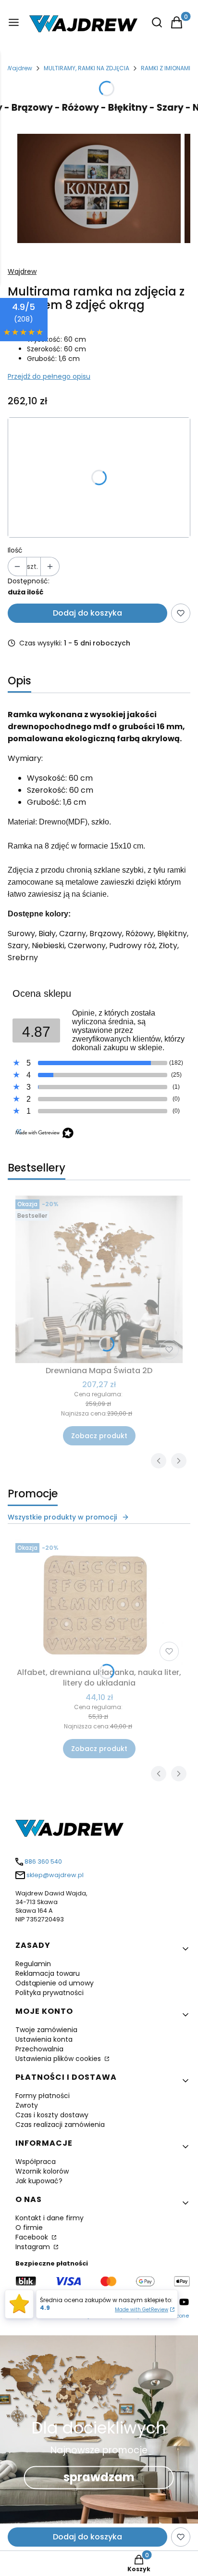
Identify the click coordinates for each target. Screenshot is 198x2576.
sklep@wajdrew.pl (55, 1875)
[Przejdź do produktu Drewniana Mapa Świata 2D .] (99, 1279)
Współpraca (36, 2162)
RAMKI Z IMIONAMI (166, 68)
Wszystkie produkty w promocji (62, 1517)
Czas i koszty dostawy (52, 2115)
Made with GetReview (142, 2310)
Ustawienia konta (44, 2039)
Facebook (33, 2237)
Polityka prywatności (49, 1993)
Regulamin (33, 1964)
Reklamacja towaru (48, 1973)
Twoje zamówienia (46, 2030)
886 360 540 (43, 1861)
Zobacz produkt (99, 1436)
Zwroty (27, 2105)
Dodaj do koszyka (87, 613)
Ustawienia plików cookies (59, 2059)
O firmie (29, 2228)
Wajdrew (19, 68)
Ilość (15, 550)
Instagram (34, 2247)
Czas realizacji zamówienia (60, 2125)
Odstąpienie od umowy (55, 1983)
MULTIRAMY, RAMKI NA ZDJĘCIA (87, 68)
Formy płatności (43, 2096)
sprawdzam (99, 2477)
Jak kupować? (39, 2181)
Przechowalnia (39, 2049)
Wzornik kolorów (42, 2171)
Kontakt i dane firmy (49, 2218)
